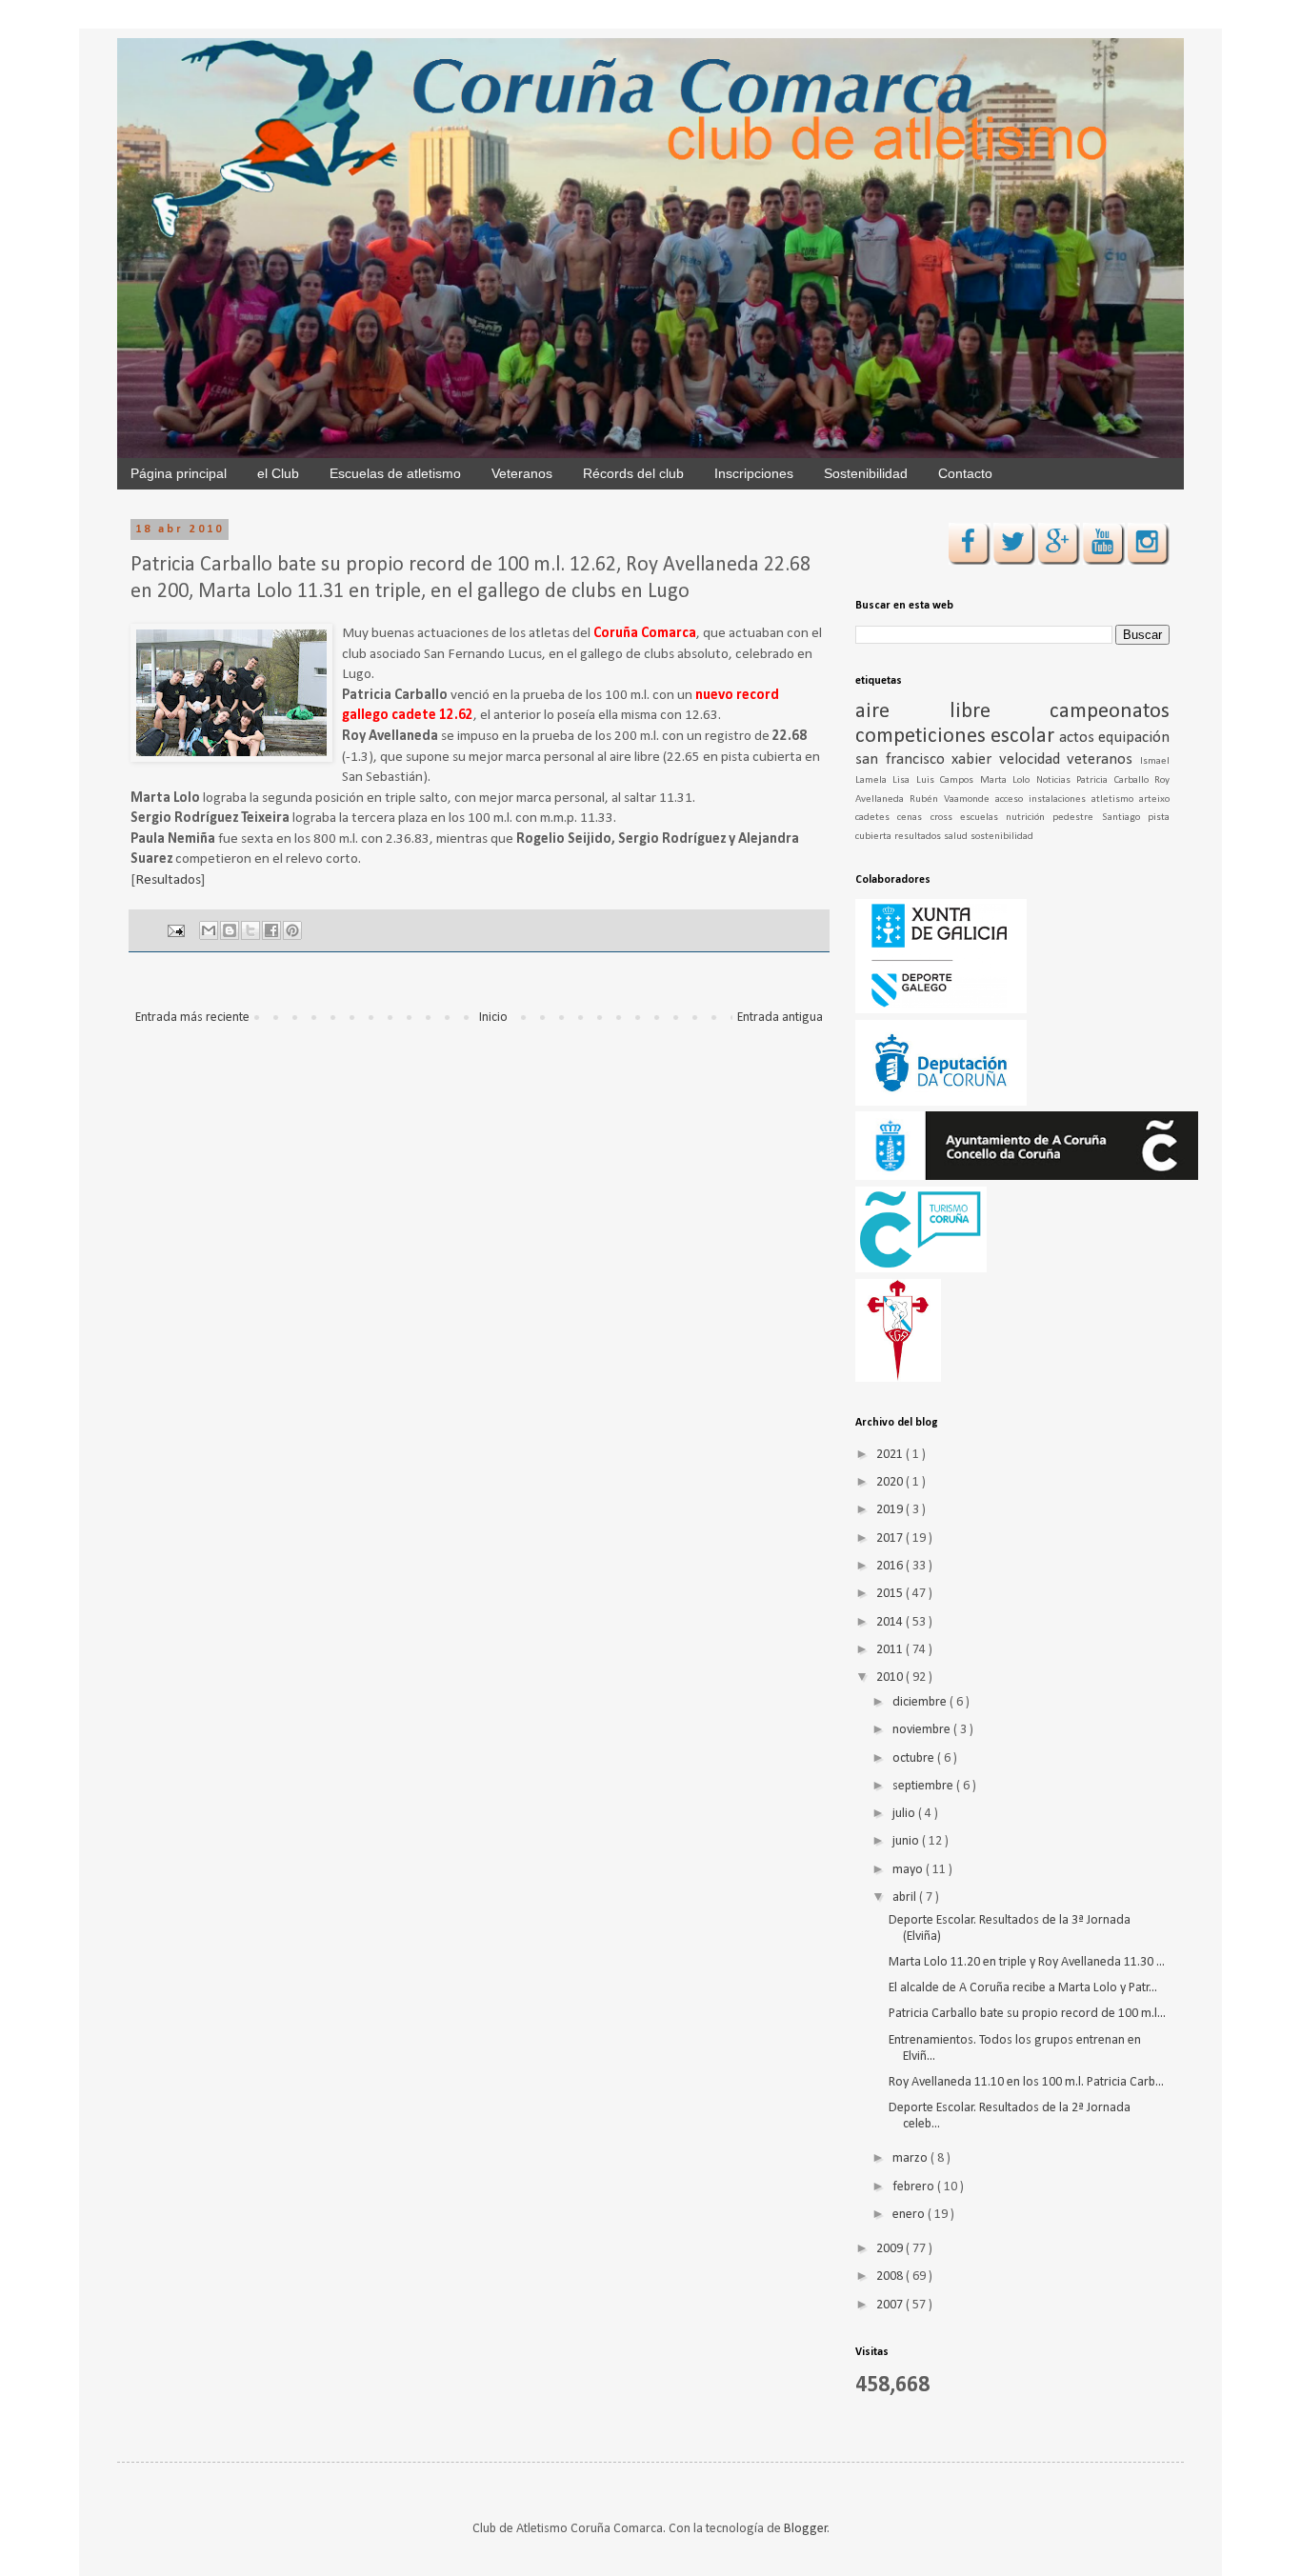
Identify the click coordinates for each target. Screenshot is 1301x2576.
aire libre (952, 712)
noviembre (923, 1730)
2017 (891, 1538)
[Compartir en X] (250, 930)
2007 (891, 2305)
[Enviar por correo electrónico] (209, 930)
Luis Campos (948, 780)
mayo (909, 1870)
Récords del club (633, 473)
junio (907, 1841)
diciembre (921, 1702)
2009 (891, 2249)
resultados (919, 837)
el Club (278, 473)
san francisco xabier (927, 759)
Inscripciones (754, 473)
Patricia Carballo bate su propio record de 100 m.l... (1027, 2014)
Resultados (168, 880)
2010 (891, 1677)
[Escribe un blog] (230, 930)
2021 (891, 1455)
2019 (891, 1510)
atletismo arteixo (1131, 799)
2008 (891, 2276)
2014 (891, 1622)
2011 (891, 1650)
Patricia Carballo (1115, 780)
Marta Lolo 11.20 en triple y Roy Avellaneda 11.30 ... (1027, 1962)
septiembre (924, 1786)
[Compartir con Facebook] (271, 930)
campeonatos (1110, 712)
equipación (1134, 738)
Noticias (1056, 780)
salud (957, 837)
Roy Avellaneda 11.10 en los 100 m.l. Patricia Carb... (1026, 2082)
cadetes (876, 818)
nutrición (1029, 818)
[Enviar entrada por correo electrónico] (175, 930)
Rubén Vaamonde (952, 799)
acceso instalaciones (1043, 799)
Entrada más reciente (192, 1018)
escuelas (983, 818)
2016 (891, 1566)
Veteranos (522, 473)
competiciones (923, 737)
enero (910, 2215)
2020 (891, 1482)
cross (945, 818)
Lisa (904, 780)
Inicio (493, 1018)
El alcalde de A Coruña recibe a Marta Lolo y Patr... (1023, 1988)
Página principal (179, 473)
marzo (911, 2158)
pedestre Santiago (1100, 818)
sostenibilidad (1002, 837)
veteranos (1103, 759)
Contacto (965, 473)
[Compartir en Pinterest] (292, 930)
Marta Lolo (1008, 780)
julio (905, 1814)
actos (1079, 738)
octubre (915, 1758)
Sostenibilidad (866, 473)
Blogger (806, 2529)
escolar (1025, 737)
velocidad (1033, 759)
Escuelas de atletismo (395, 473)
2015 (891, 1594)
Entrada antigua (780, 1018)
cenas (913, 818)
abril (906, 1897)
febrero (915, 2187)
